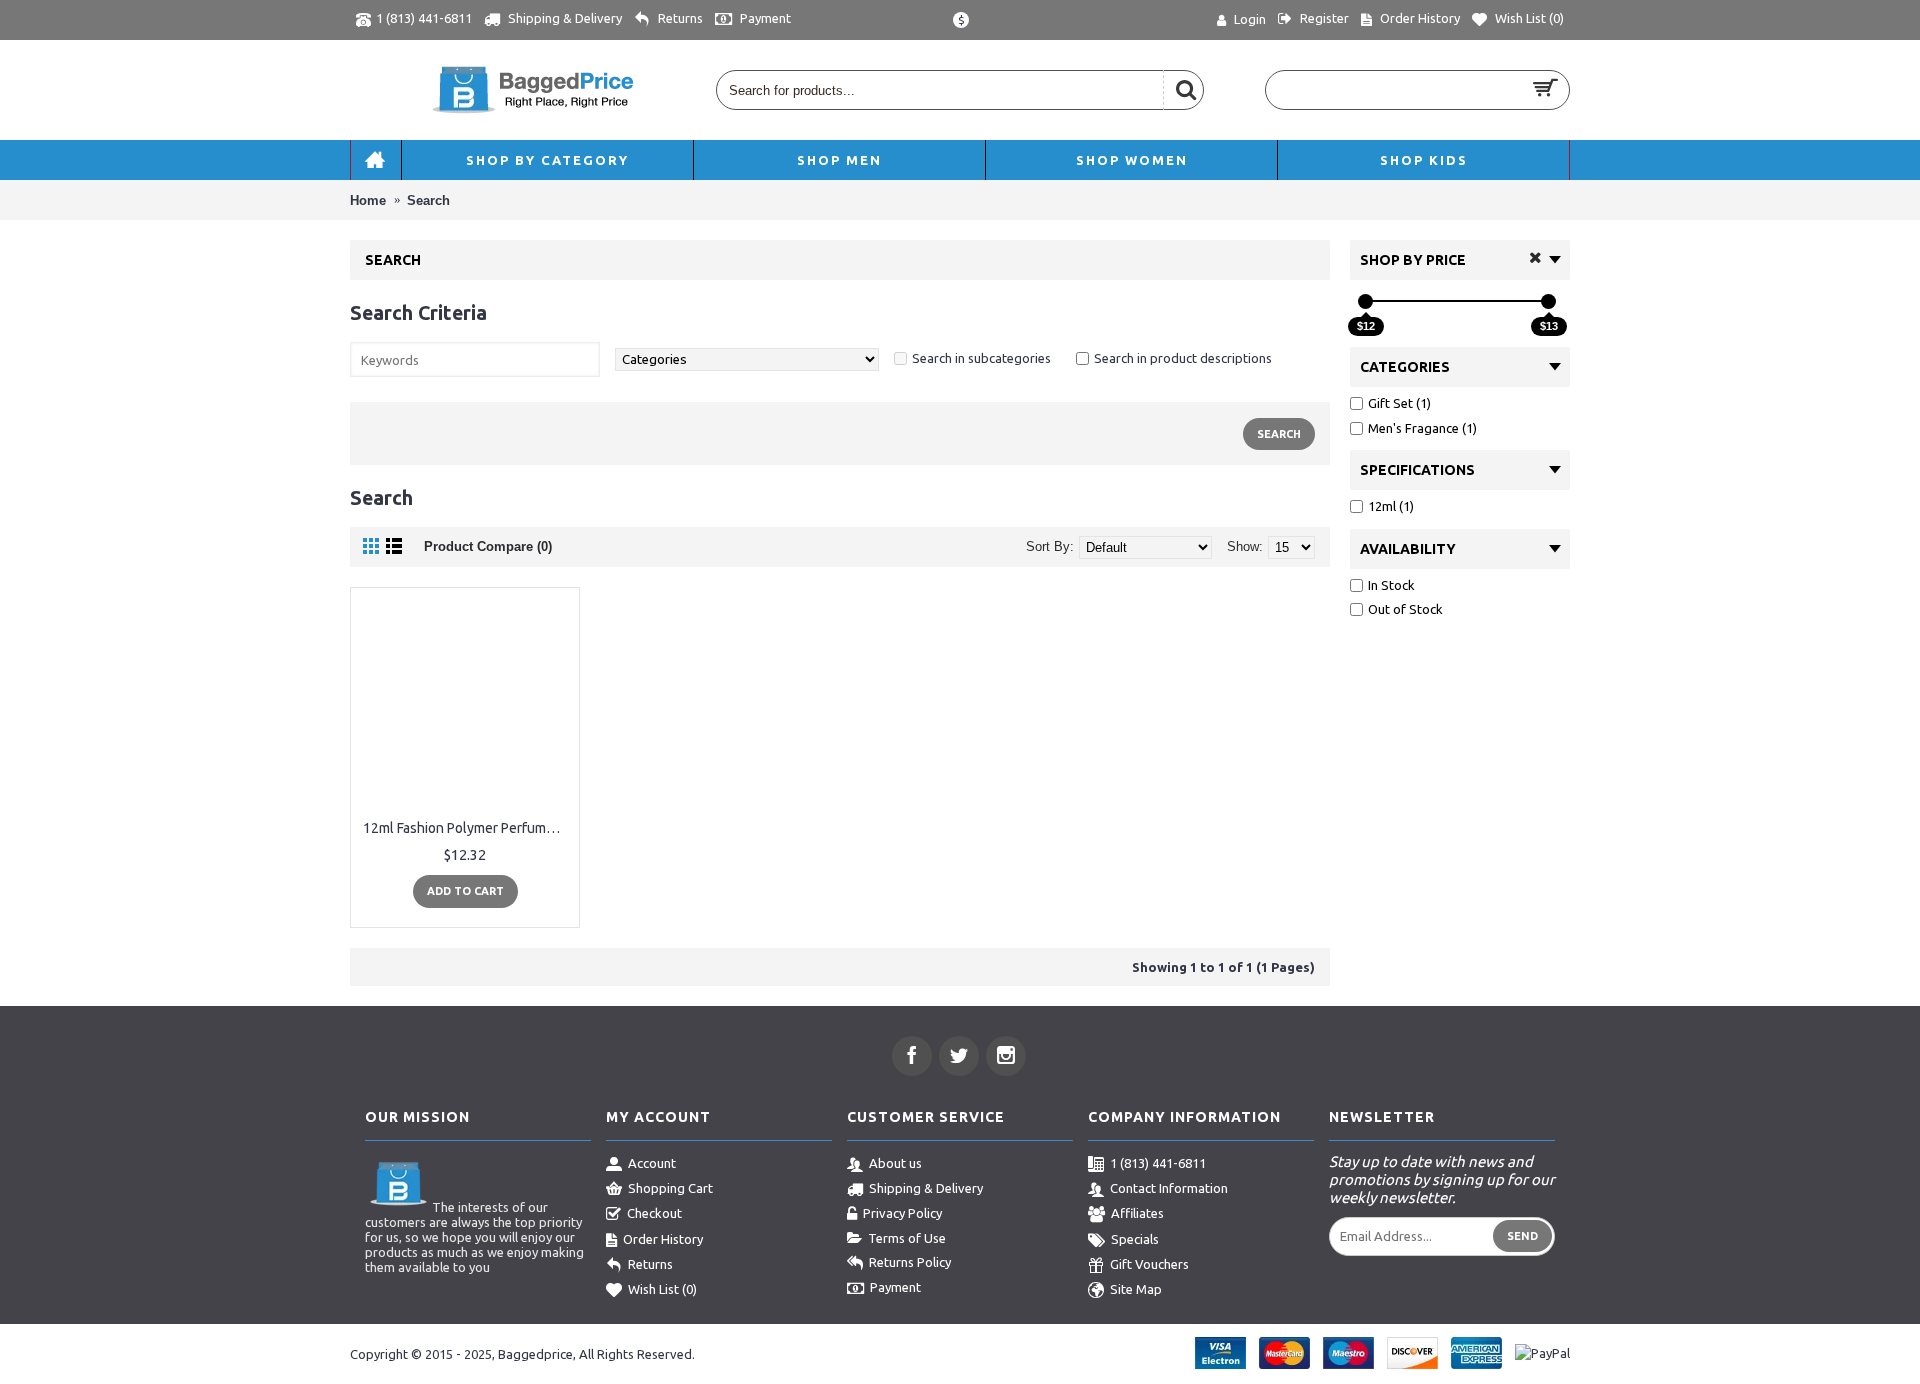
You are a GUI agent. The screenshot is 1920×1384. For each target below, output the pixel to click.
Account (652, 1163)
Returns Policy (910, 1262)
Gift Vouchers (1149, 1264)
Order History (663, 1239)
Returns (650, 1264)
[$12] (1365, 301)
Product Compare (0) (488, 546)
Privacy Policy (902, 1213)
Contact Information (1169, 1188)
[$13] (1548, 301)
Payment (895, 1287)
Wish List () (662, 1290)
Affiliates (1137, 1213)
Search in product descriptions (1183, 358)
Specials (1135, 1239)
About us (895, 1163)
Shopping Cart (670, 1188)
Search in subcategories (981, 358)
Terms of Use (907, 1238)
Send (1522, 1236)
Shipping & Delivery (926, 1188)
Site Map (1136, 1290)
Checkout (654, 1213)
